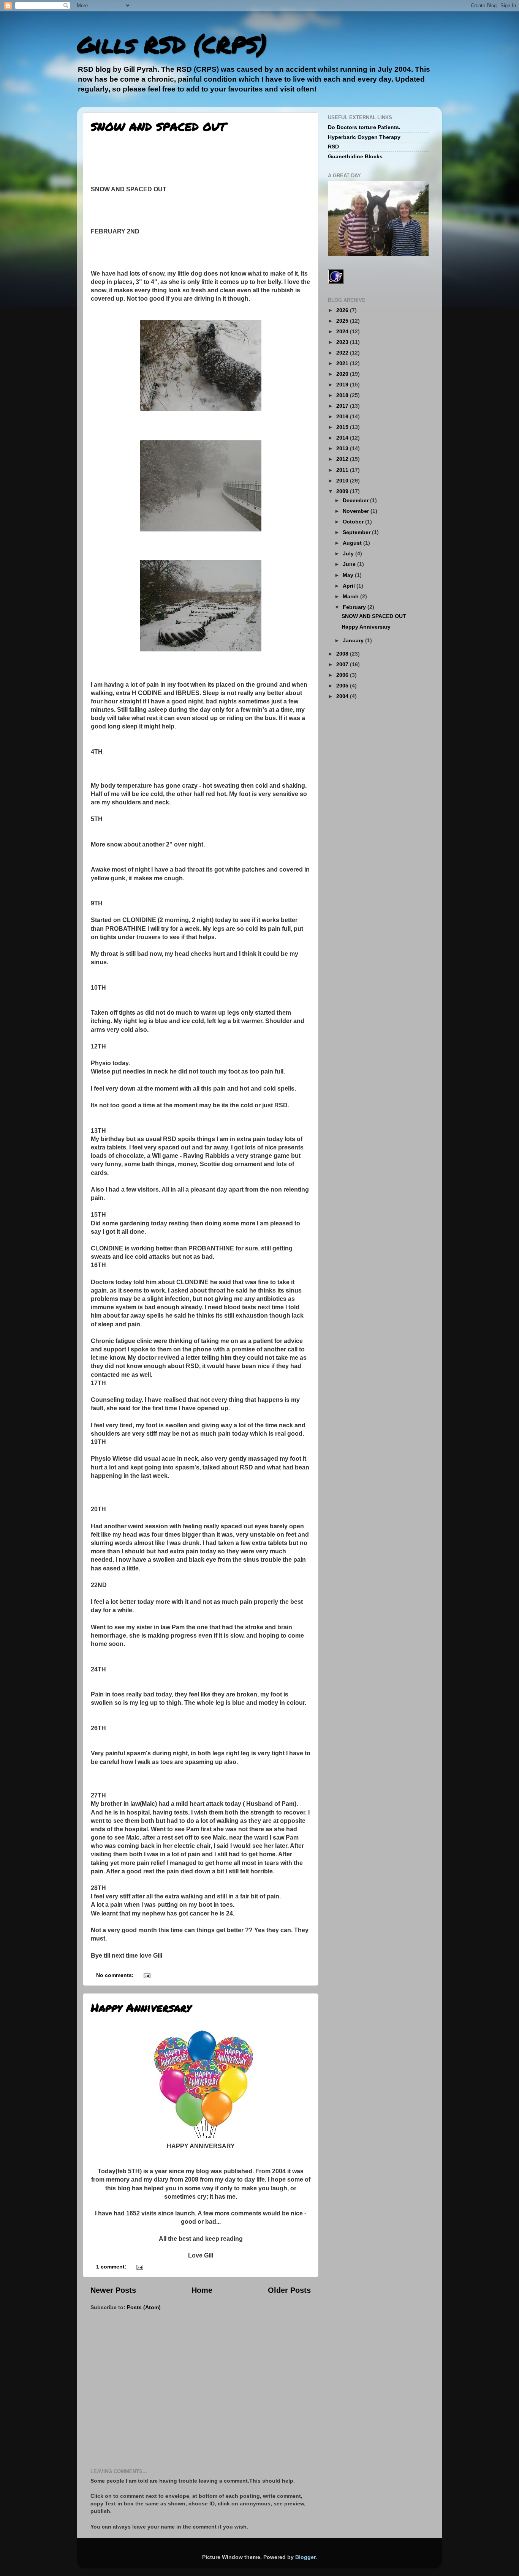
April (350, 586)
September (357, 532)
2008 (343, 654)
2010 (343, 481)
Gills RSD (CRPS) (172, 44)
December (356, 500)
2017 (343, 406)
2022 (343, 353)
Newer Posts (113, 2290)
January (354, 640)
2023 (343, 342)
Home (202, 2290)
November (357, 511)
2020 (343, 374)
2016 (343, 416)
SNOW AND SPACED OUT (158, 127)
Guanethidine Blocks (355, 156)
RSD (333, 147)
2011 (343, 470)
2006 (343, 675)
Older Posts (289, 2290)
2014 (343, 438)
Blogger (305, 2557)
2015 (343, 427)
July (349, 553)
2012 (343, 459)
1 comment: (112, 2267)
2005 (343, 686)
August (353, 543)
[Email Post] (146, 1975)
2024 (343, 331)
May (349, 575)
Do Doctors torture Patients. (364, 127)
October (354, 522)
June (350, 564)
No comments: (116, 1975)
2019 (343, 385)
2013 (343, 448)
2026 (343, 310)
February (355, 607)
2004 (343, 696)
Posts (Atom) (144, 2307)
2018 (343, 395)
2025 (343, 321)
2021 (343, 363)
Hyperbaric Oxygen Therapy (364, 137)
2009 (343, 491)
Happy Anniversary (141, 2008)
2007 (343, 664)
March (351, 596)
